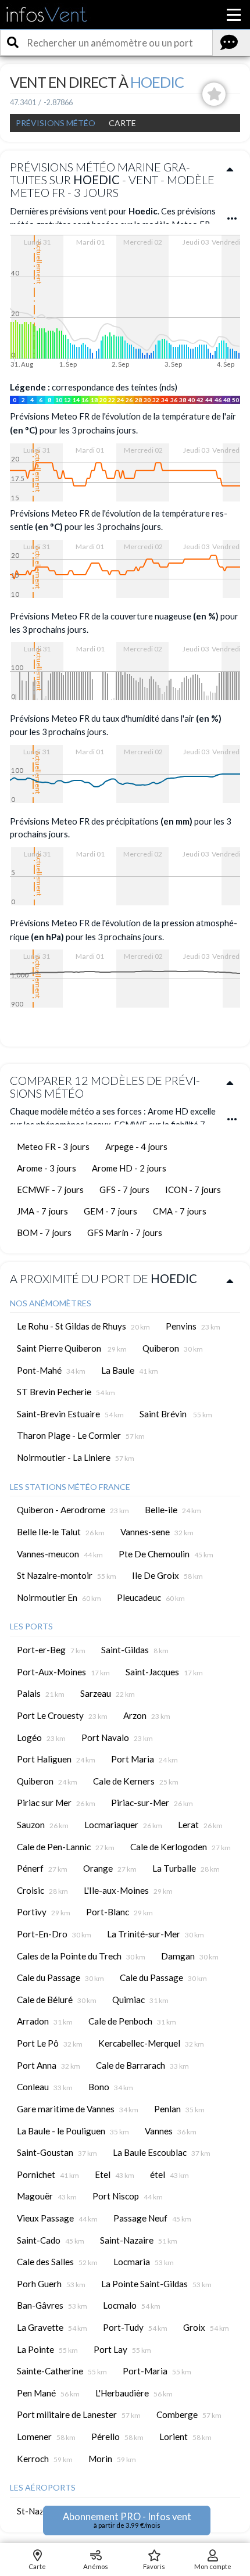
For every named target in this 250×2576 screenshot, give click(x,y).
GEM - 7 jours (110, 1211)
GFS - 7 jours (124, 1190)
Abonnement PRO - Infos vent (127, 2520)
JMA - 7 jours (42, 1211)
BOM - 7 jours (44, 1233)
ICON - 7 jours (193, 1190)
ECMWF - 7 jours (50, 1190)
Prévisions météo (56, 123)
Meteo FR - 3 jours (53, 1147)
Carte (122, 123)
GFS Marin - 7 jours (125, 1233)
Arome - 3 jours (47, 1168)
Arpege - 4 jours (136, 1147)
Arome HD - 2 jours (129, 1168)
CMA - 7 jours (180, 1211)
